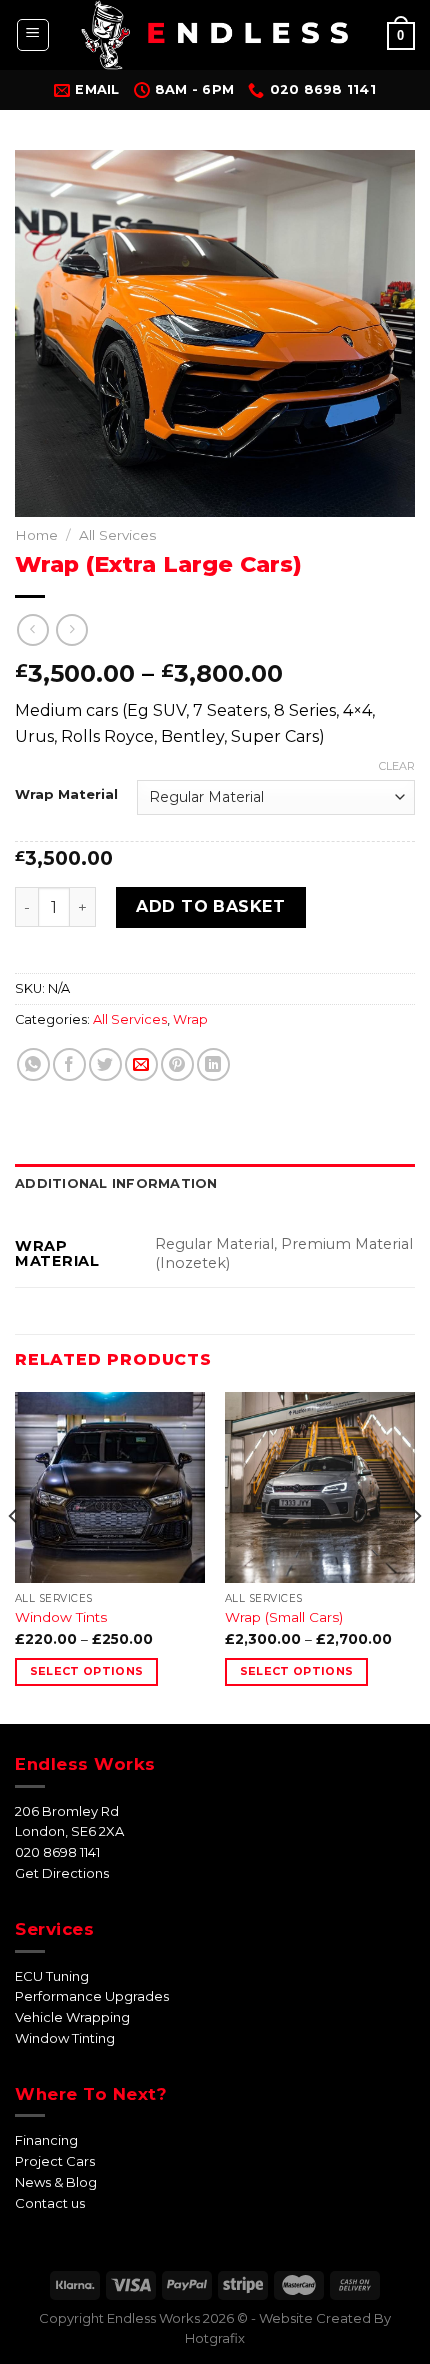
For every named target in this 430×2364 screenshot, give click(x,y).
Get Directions (62, 1873)
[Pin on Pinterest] (177, 1064)
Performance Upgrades (92, 1996)
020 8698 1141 (57, 1852)
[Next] (416, 1556)
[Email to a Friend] (141, 1064)
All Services (117, 535)
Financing (46, 2140)
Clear (397, 766)
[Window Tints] (110, 1487)
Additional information (116, 1183)
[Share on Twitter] (105, 1064)
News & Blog (56, 2182)
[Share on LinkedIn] (213, 1064)
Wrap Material (66, 795)
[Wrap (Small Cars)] (320, 1487)
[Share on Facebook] (69, 1064)
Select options (87, 1671)
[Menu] (33, 35)
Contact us (50, 2203)
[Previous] (14, 1556)
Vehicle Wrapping (72, 2017)
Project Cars (55, 2161)
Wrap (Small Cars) (284, 1617)
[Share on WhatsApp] (33, 1064)
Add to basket (210, 906)
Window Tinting (65, 2038)
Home (36, 535)
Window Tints (61, 1617)
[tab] (215, 1184)
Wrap (190, 1019)
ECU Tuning (52, 1976)
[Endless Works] (215, 35)
